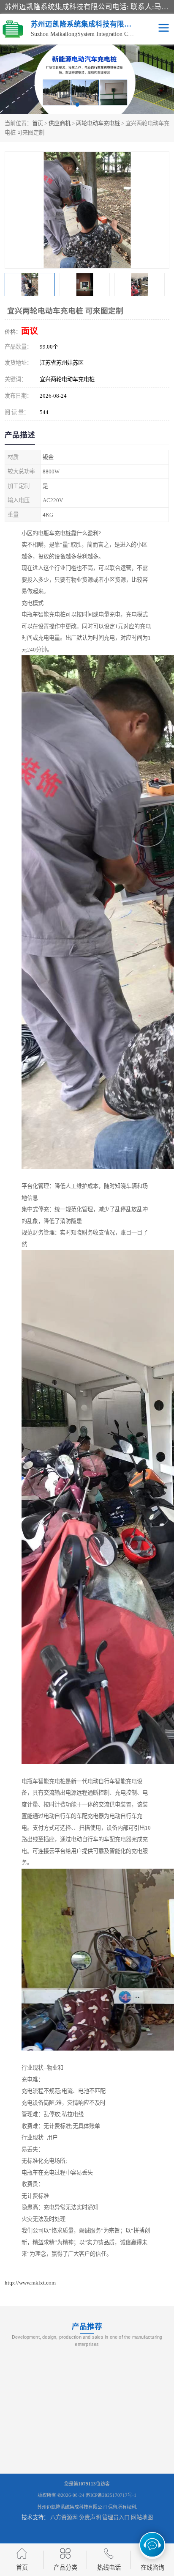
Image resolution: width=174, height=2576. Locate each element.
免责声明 (90, 2517)
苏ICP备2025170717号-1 (111, 2495)
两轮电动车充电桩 (98, 123)
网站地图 (142, 2517)
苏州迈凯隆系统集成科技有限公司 (72, 2507)
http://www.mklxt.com (30, 2283)
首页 (38, 123)
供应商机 (60, 123)
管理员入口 (116, 2517)
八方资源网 (64, 2517)
